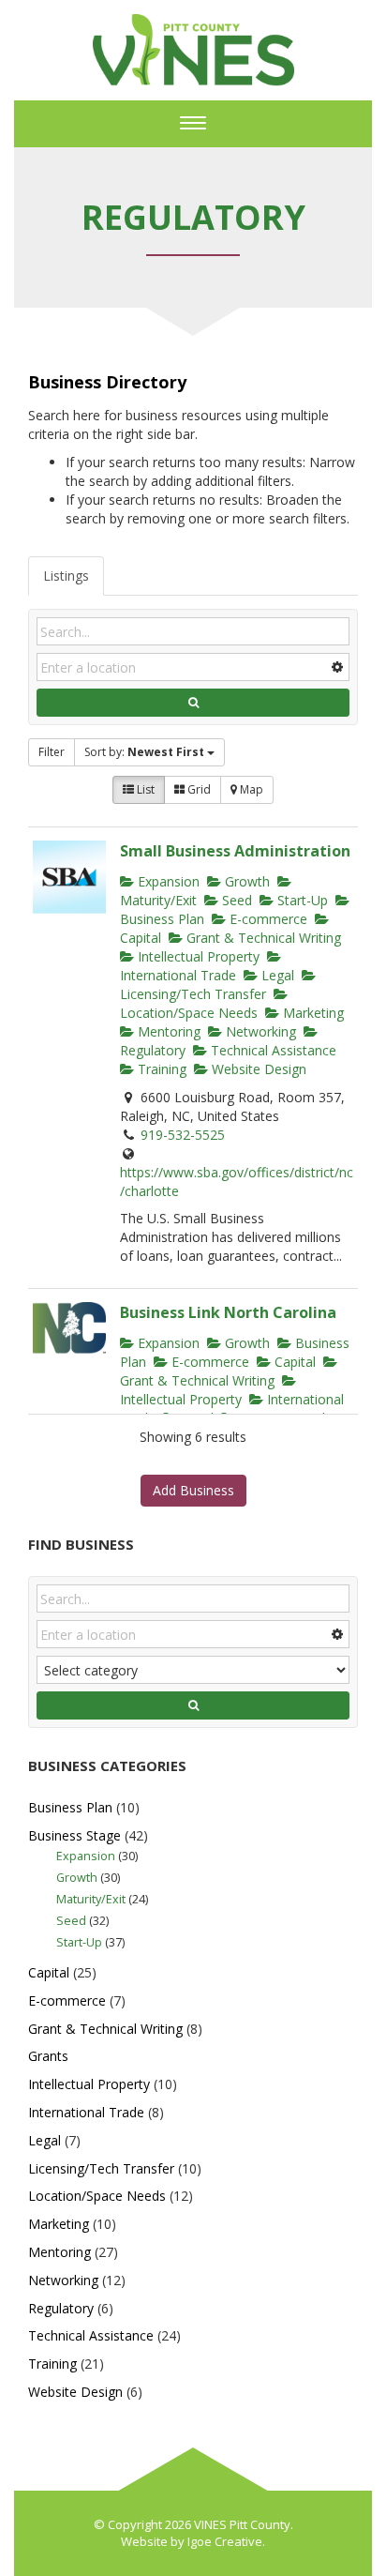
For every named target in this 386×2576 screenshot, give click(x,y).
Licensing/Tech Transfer (193, 994)
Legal (276, 975)
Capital (293, 1362)
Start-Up (301, 900)
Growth (245, 881)
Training (160, 1069)
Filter (52, 752)
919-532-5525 (183, 1135)
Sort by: (144, 752)
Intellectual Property (197, 956)
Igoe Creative (225, 2541)
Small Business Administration (235, 851)
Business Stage (74, 1835)
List (144, 789)
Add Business (193, 1490)
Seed (235, 900)
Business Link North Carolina (228, 1312)
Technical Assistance (272, 1050)
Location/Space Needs (189, 1013)
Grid (198, 789)
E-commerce (267, 919)
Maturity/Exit (91, 1899)
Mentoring (167, 1031)
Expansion (167, 881)
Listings (66, 576)
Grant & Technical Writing (262, 938)
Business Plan (70, 1807)
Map (250, 789)
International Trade (178, 975)
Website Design (257, 1069)
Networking (259, 1031)
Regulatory (61, 2308)
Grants (48, 2056)
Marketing (312, 1013)
